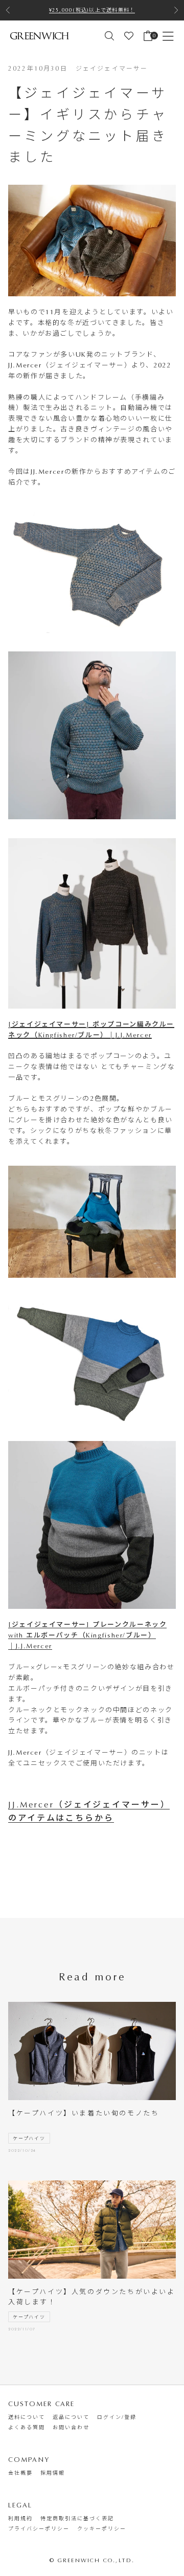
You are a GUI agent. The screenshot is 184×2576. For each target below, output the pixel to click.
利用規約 (20, 2519)
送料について (27, 2417)
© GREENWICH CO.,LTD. (92, 2560)
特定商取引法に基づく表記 (77, 2519)
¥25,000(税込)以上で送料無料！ (92, 10)
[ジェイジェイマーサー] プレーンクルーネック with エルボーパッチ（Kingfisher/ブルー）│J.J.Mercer (87, 1635)
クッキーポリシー (102, 2529)
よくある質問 (27, 2428)
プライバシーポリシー (39, 2529)
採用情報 (53, 2473)
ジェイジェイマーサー (112, 69)
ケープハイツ (29, 2138)
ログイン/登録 (117, 2417)
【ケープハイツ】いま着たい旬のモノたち (84, 2113)
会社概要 (20, 2473)
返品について (71, 2417)
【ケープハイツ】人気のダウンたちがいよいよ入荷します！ (92, 2297)
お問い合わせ (71, 2428)
